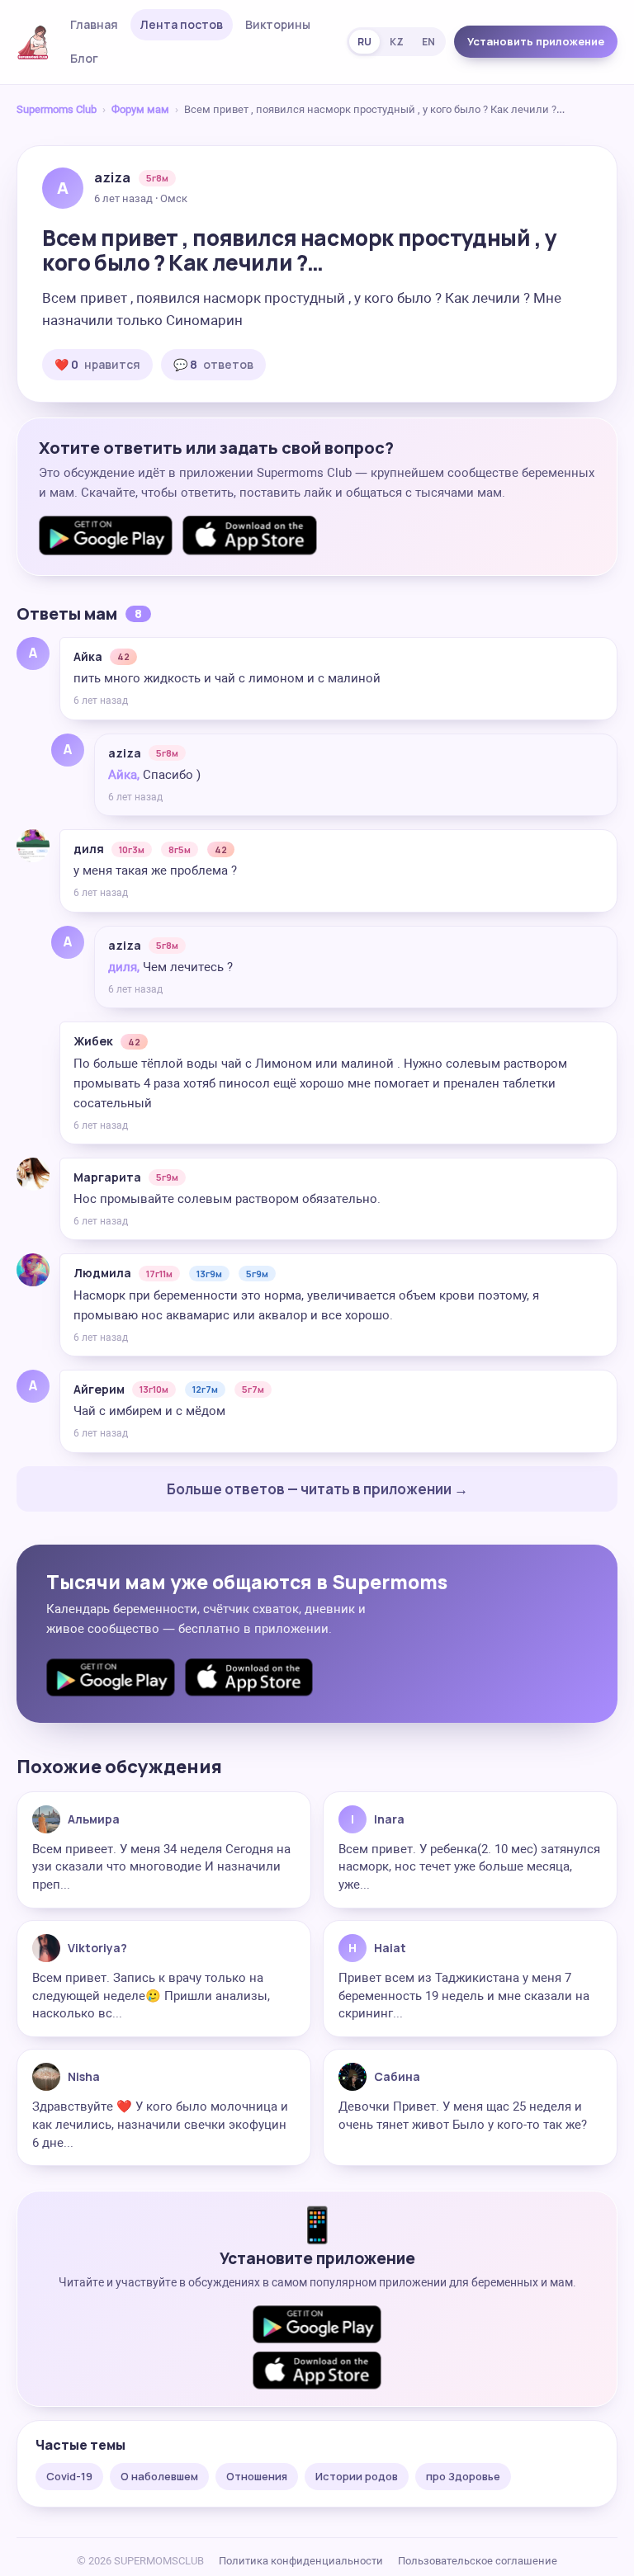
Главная (94, 24)
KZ (397, 42)
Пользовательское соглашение (478, 2561)
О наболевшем (159, 2476)
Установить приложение (536, 41)
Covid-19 (69, 2476)
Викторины (278, 24)
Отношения (257, 2476)
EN (428, 42)
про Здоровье (463, 2476)
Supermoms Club (57, 109)
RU (364, 42)
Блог (84, 58)
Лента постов (182, 24)
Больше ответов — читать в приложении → (317, 1489)
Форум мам (140, 109)
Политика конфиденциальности (301, 2561)
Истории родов (357, 2476)
